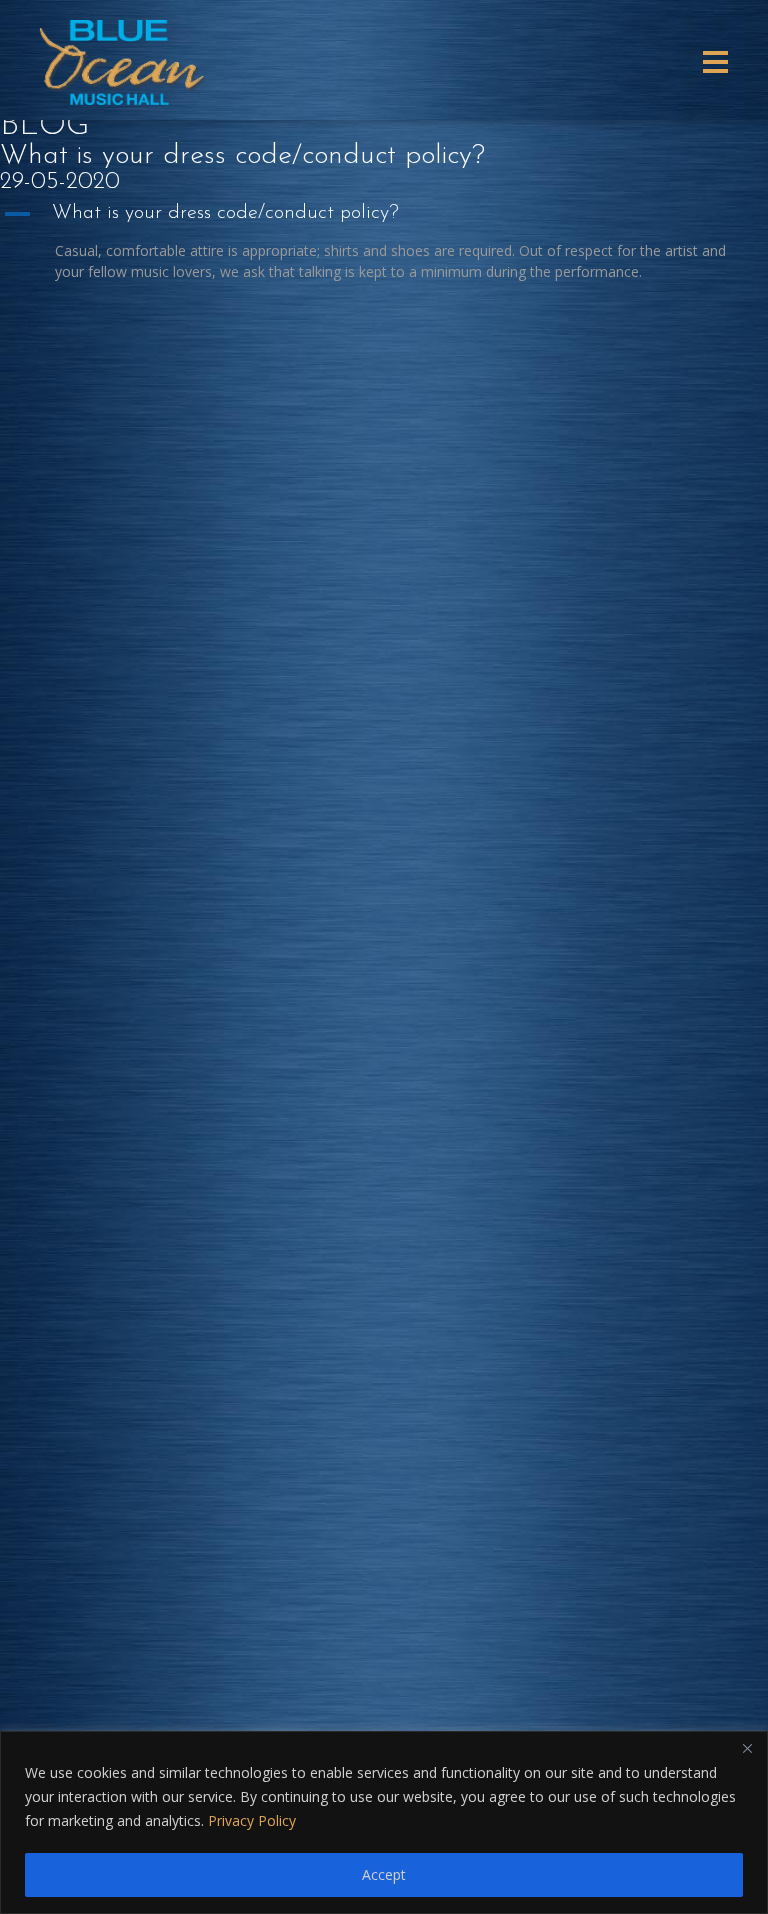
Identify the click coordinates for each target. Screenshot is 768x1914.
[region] (384, 1822)
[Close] (747, 1748)
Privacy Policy (252, 1820)
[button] (384, 214)
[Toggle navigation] (715, 62)
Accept (384, 1874)
